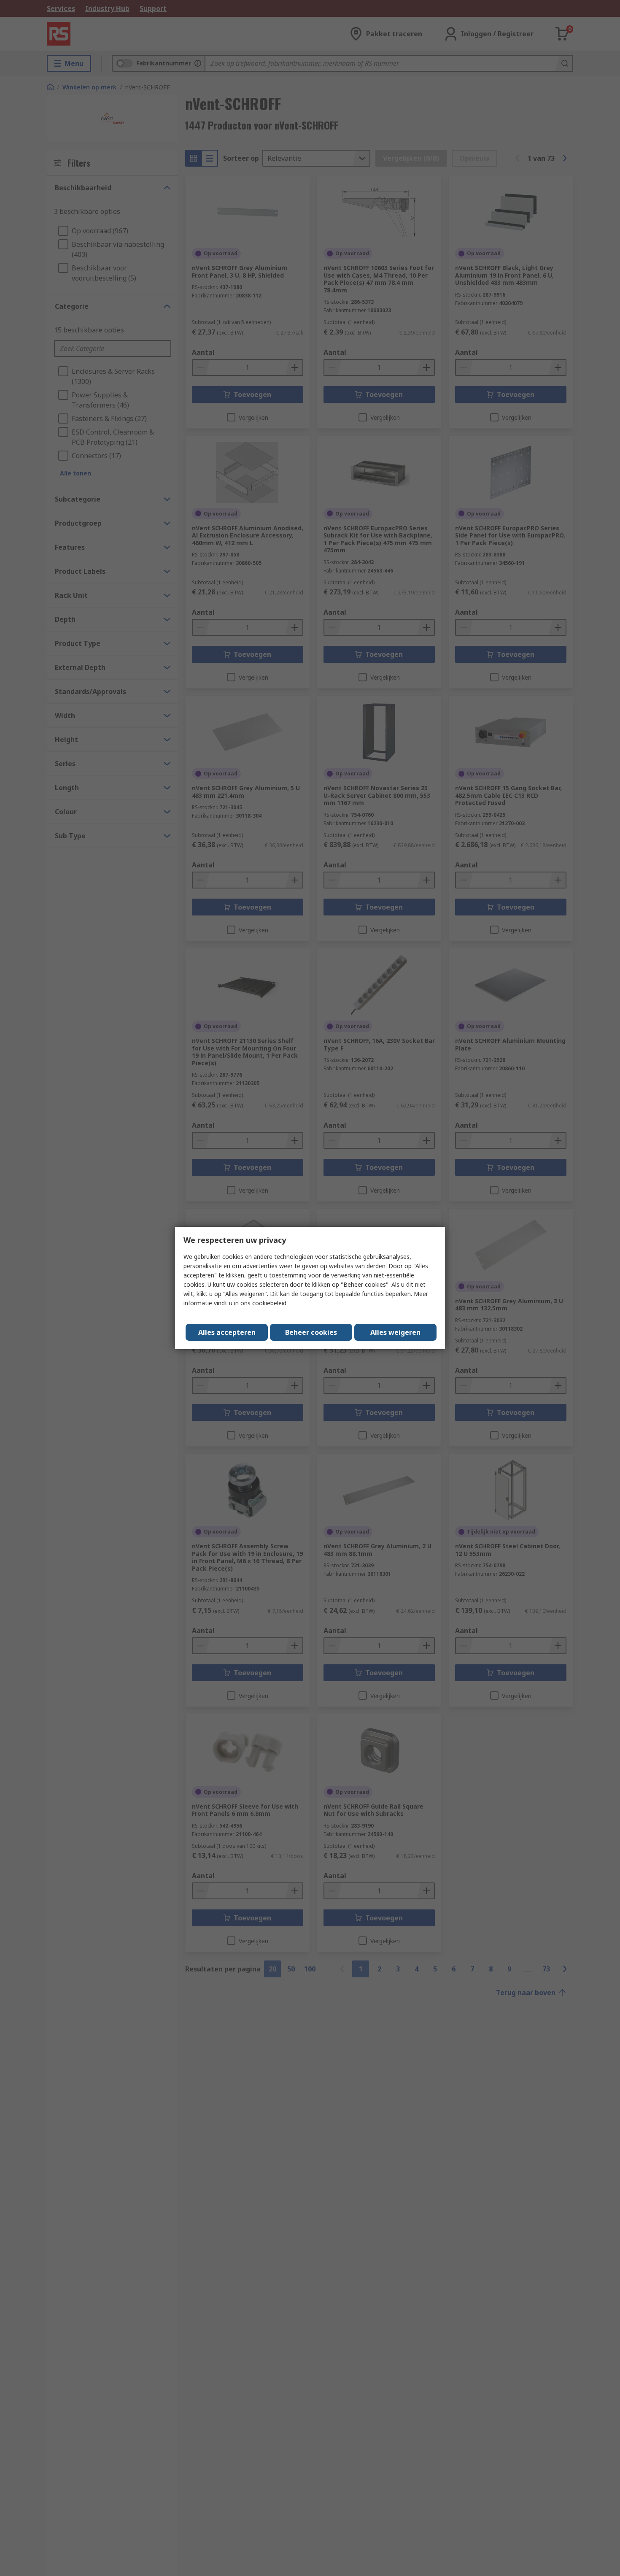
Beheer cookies (311, 1332)
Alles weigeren (395, 1332)
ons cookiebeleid (263, 1303)
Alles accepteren (227, 1332)
